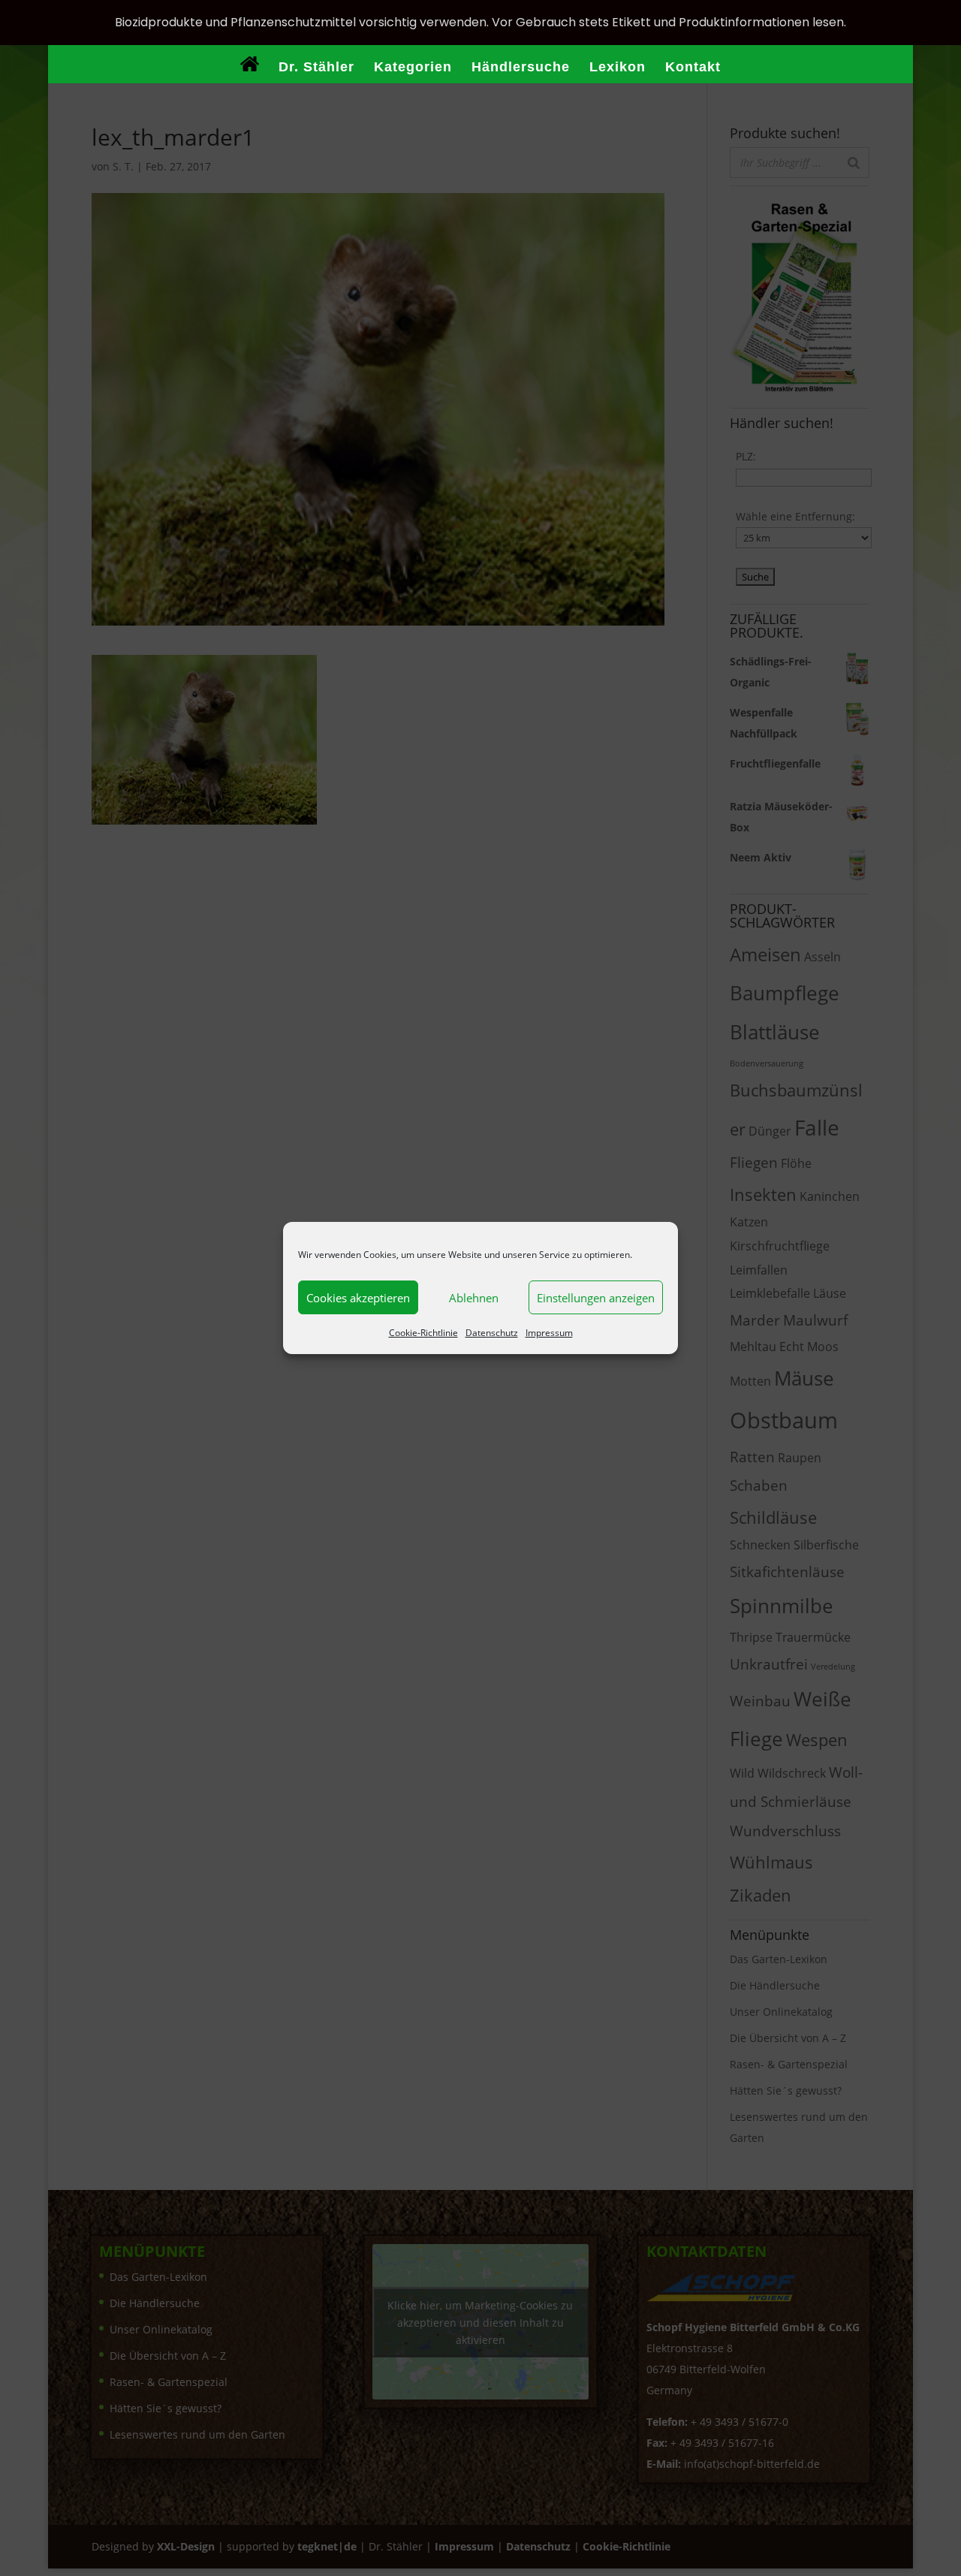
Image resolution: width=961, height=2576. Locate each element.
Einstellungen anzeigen (596, 1298)
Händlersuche (521, 68)
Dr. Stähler (316, 68)
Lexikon (618, 68)
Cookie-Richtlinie (423, 1333)
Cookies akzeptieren (358, 1298)
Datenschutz (492, 1333)
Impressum (549, 1333)
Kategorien (413, 68)
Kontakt (693, 68)
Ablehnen (474, 1298)
